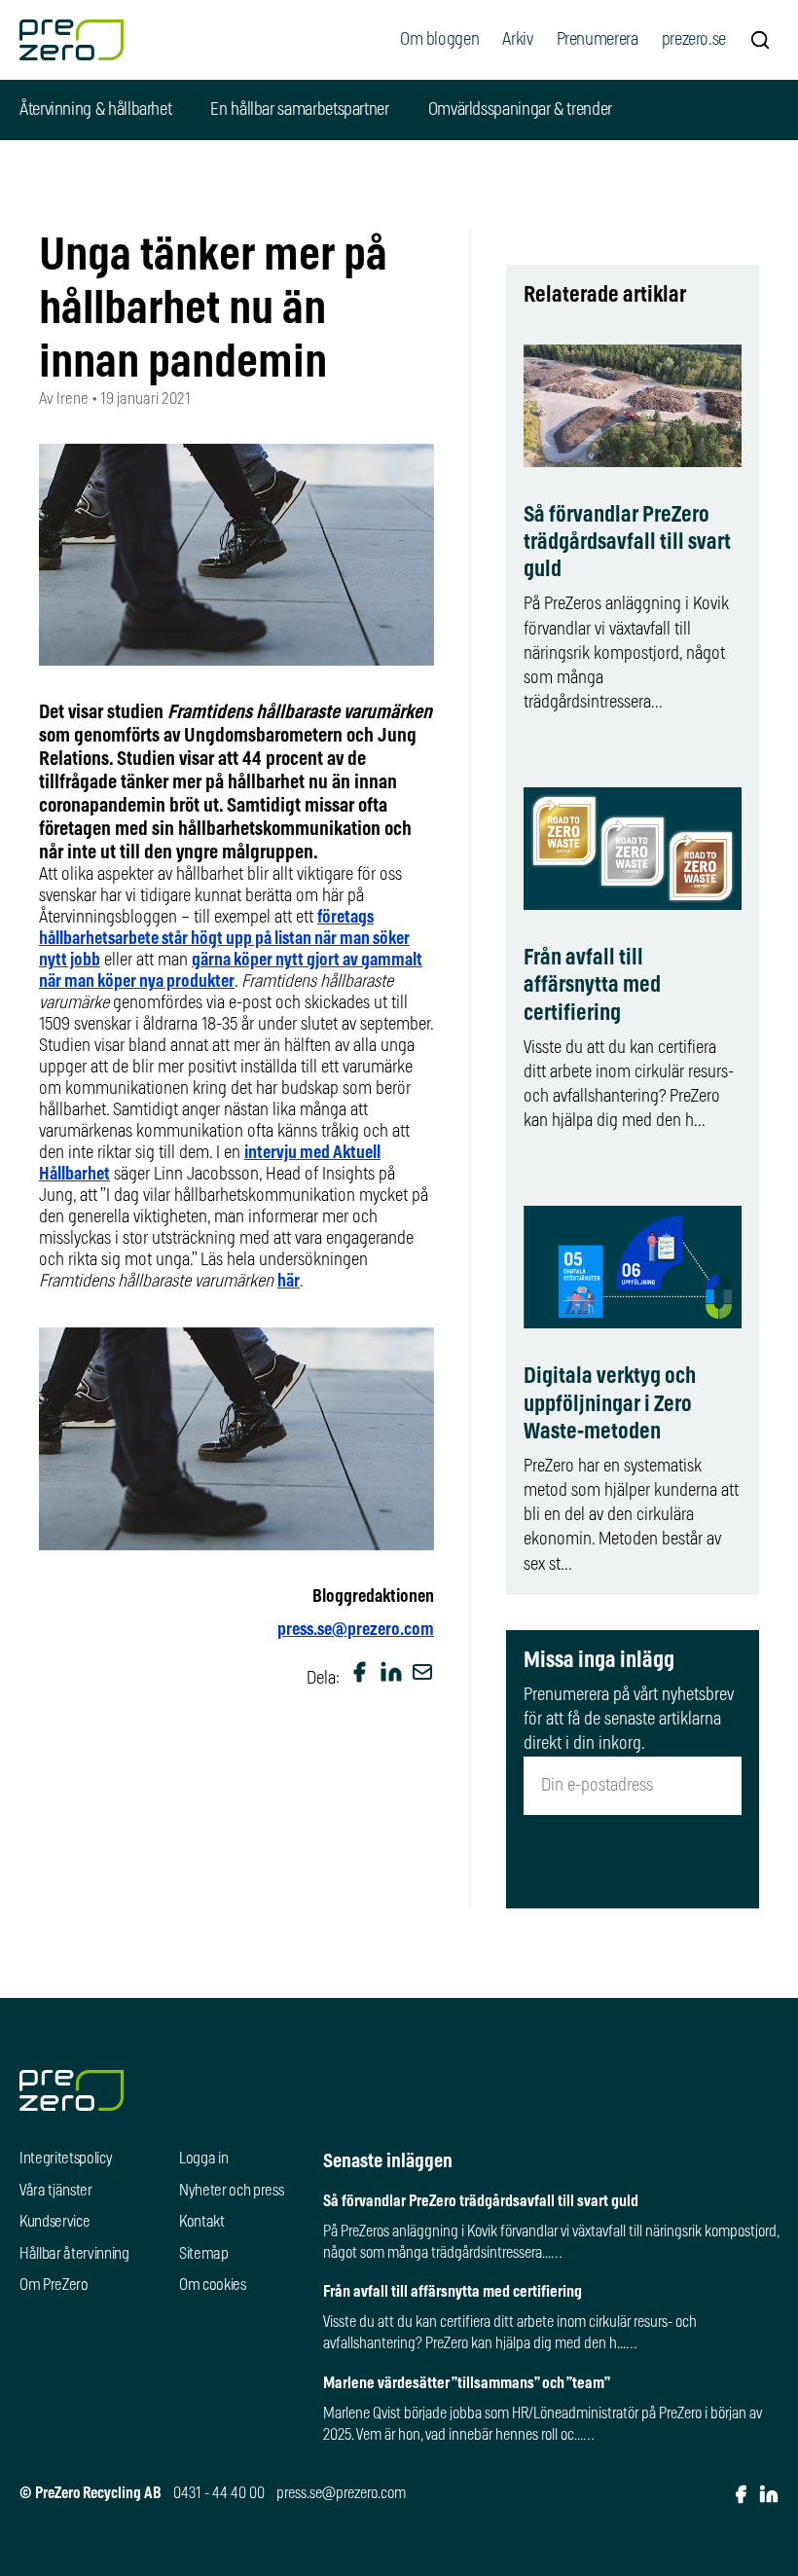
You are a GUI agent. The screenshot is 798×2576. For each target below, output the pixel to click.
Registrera (633, 1862)
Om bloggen (439, 40)
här (289, 1282)
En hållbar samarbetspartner (299, 110)
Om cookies (213, 2285)
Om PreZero (54, 2285)
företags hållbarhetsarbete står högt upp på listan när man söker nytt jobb (224, 939)
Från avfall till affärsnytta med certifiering (592, 985)
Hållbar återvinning (74, 2254)
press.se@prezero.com (356, 1630)
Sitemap (204, 2254)
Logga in (203, 2159)
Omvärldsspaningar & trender (520, 110)
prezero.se (694, 40)
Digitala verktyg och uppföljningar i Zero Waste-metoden (610, 1404)
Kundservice (54, 2222)
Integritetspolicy (66, 2159)
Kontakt (202, 2222)
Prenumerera (598, 40)
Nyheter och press (232, 2191)
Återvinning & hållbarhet (95, 110)
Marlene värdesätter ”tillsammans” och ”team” (467, 2383)
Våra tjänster (56, 2191)
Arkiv (517, 40)
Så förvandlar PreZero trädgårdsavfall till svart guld (627, 543)
